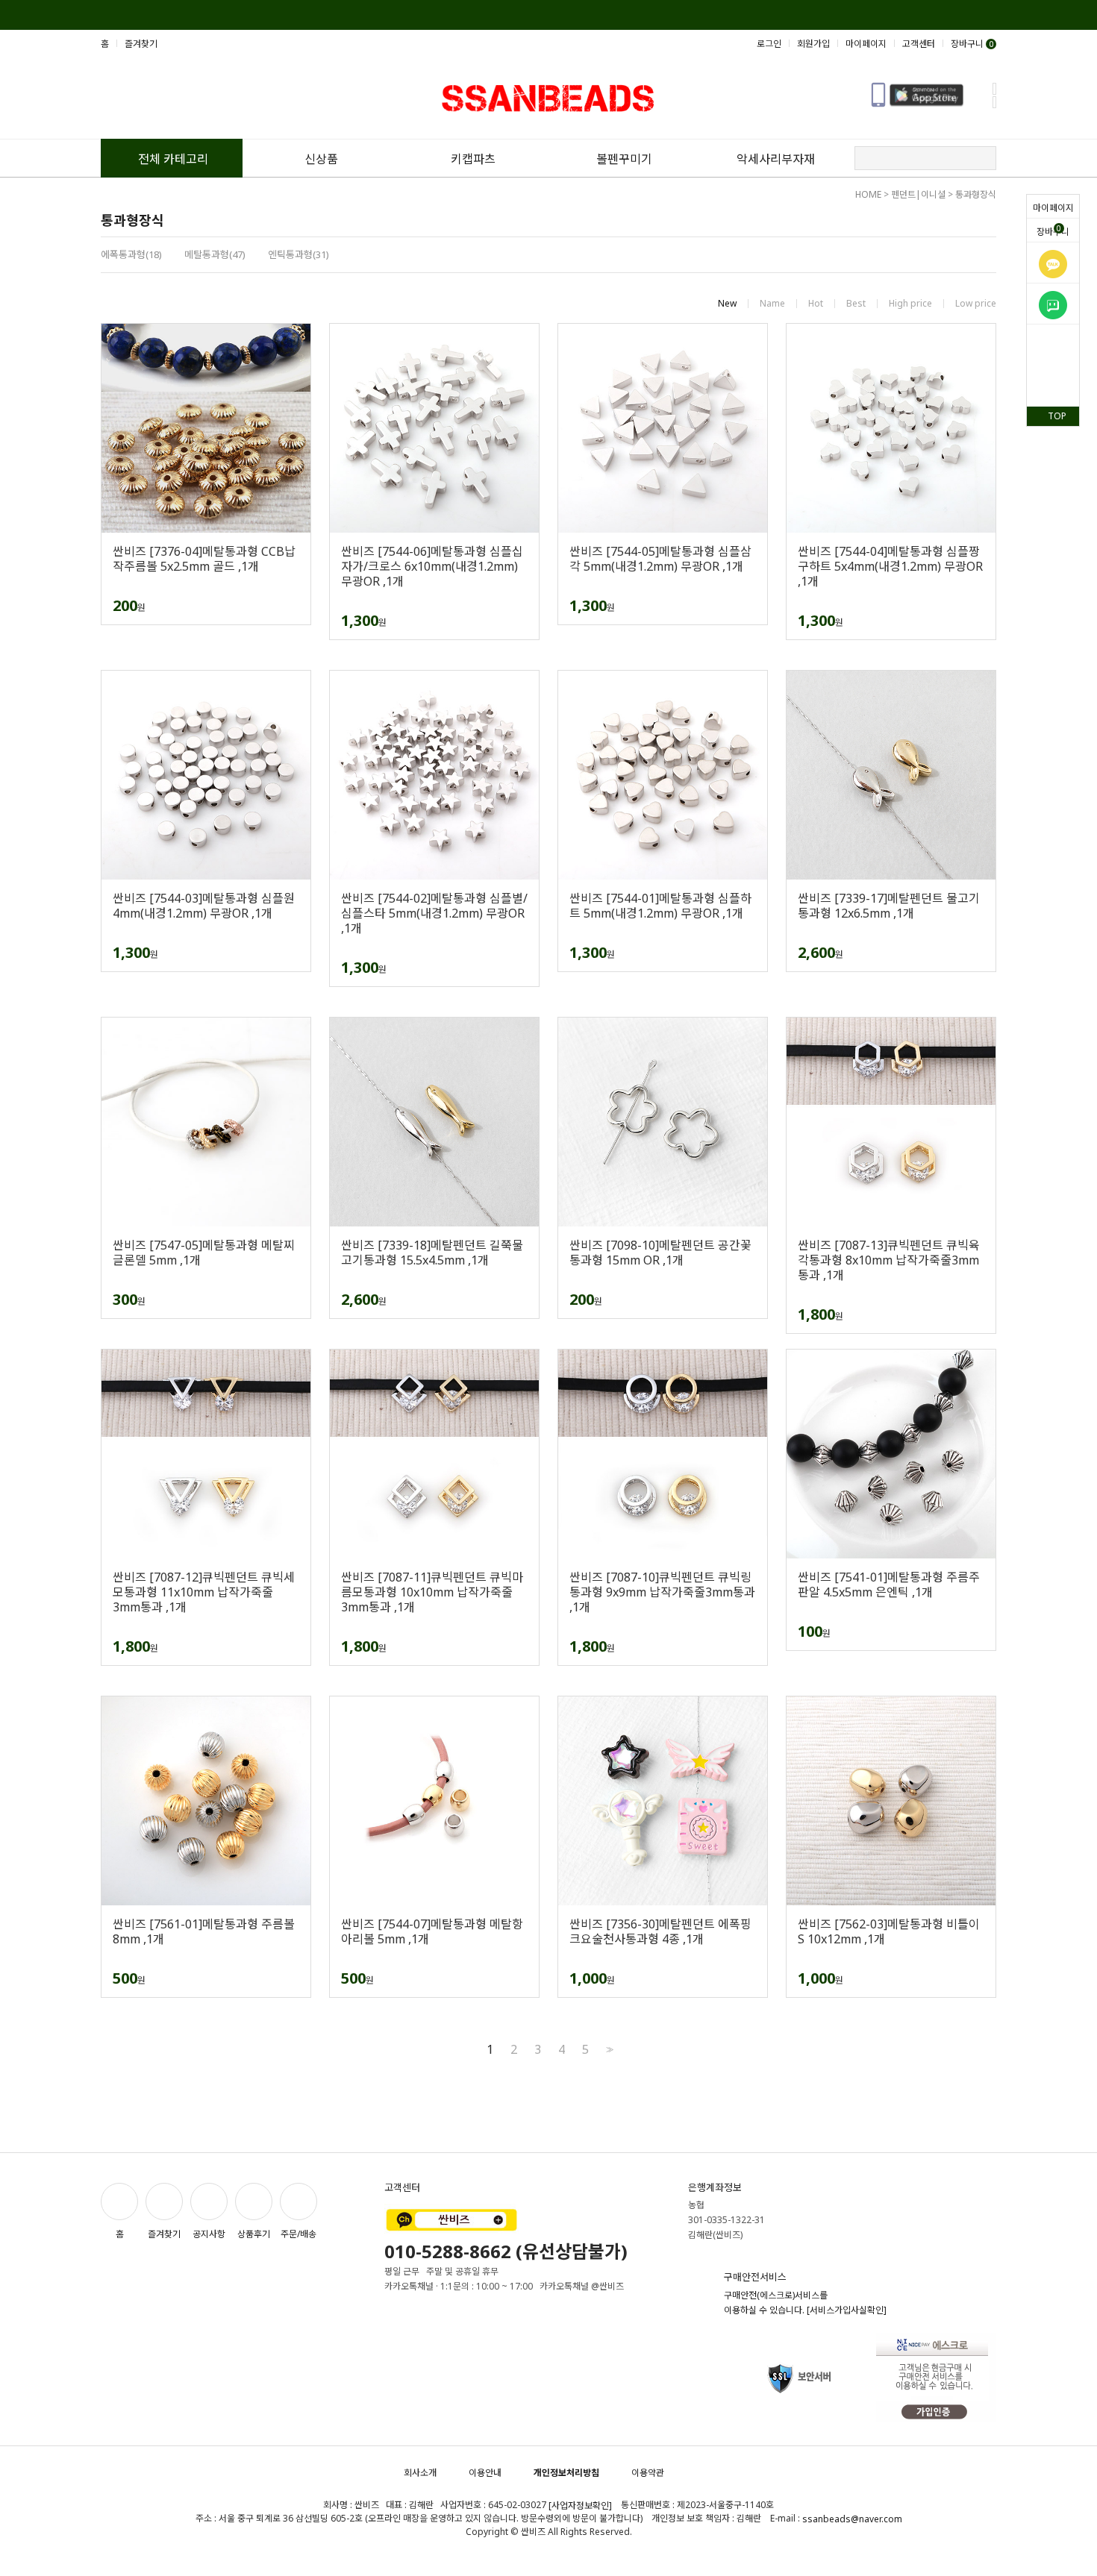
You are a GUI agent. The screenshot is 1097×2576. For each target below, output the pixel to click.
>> (608, 2050)
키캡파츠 (473, 159)
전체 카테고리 (173, 159)
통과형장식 (976, 194)
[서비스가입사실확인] (847, 2310)
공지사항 (209, 2234)
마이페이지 (1053, 208)
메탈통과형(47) (215, 254)
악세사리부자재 (776, 159)
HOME (868, 194)
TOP (1057, 416)
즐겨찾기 (141, 44)
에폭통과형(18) (131, 254)
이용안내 (485, 2473)
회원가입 (813, 44)
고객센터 (919, 44)
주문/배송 (299, 2234)
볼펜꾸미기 (624, 159)
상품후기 (254, 2234)
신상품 (321, 159)
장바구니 (1053, 231)
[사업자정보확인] (580, 2506)
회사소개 (420, 2473)
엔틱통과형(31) (299, 254)
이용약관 (648, 2473)
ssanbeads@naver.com (852, 2519)
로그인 (769, 44)
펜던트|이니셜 (918, 194)
